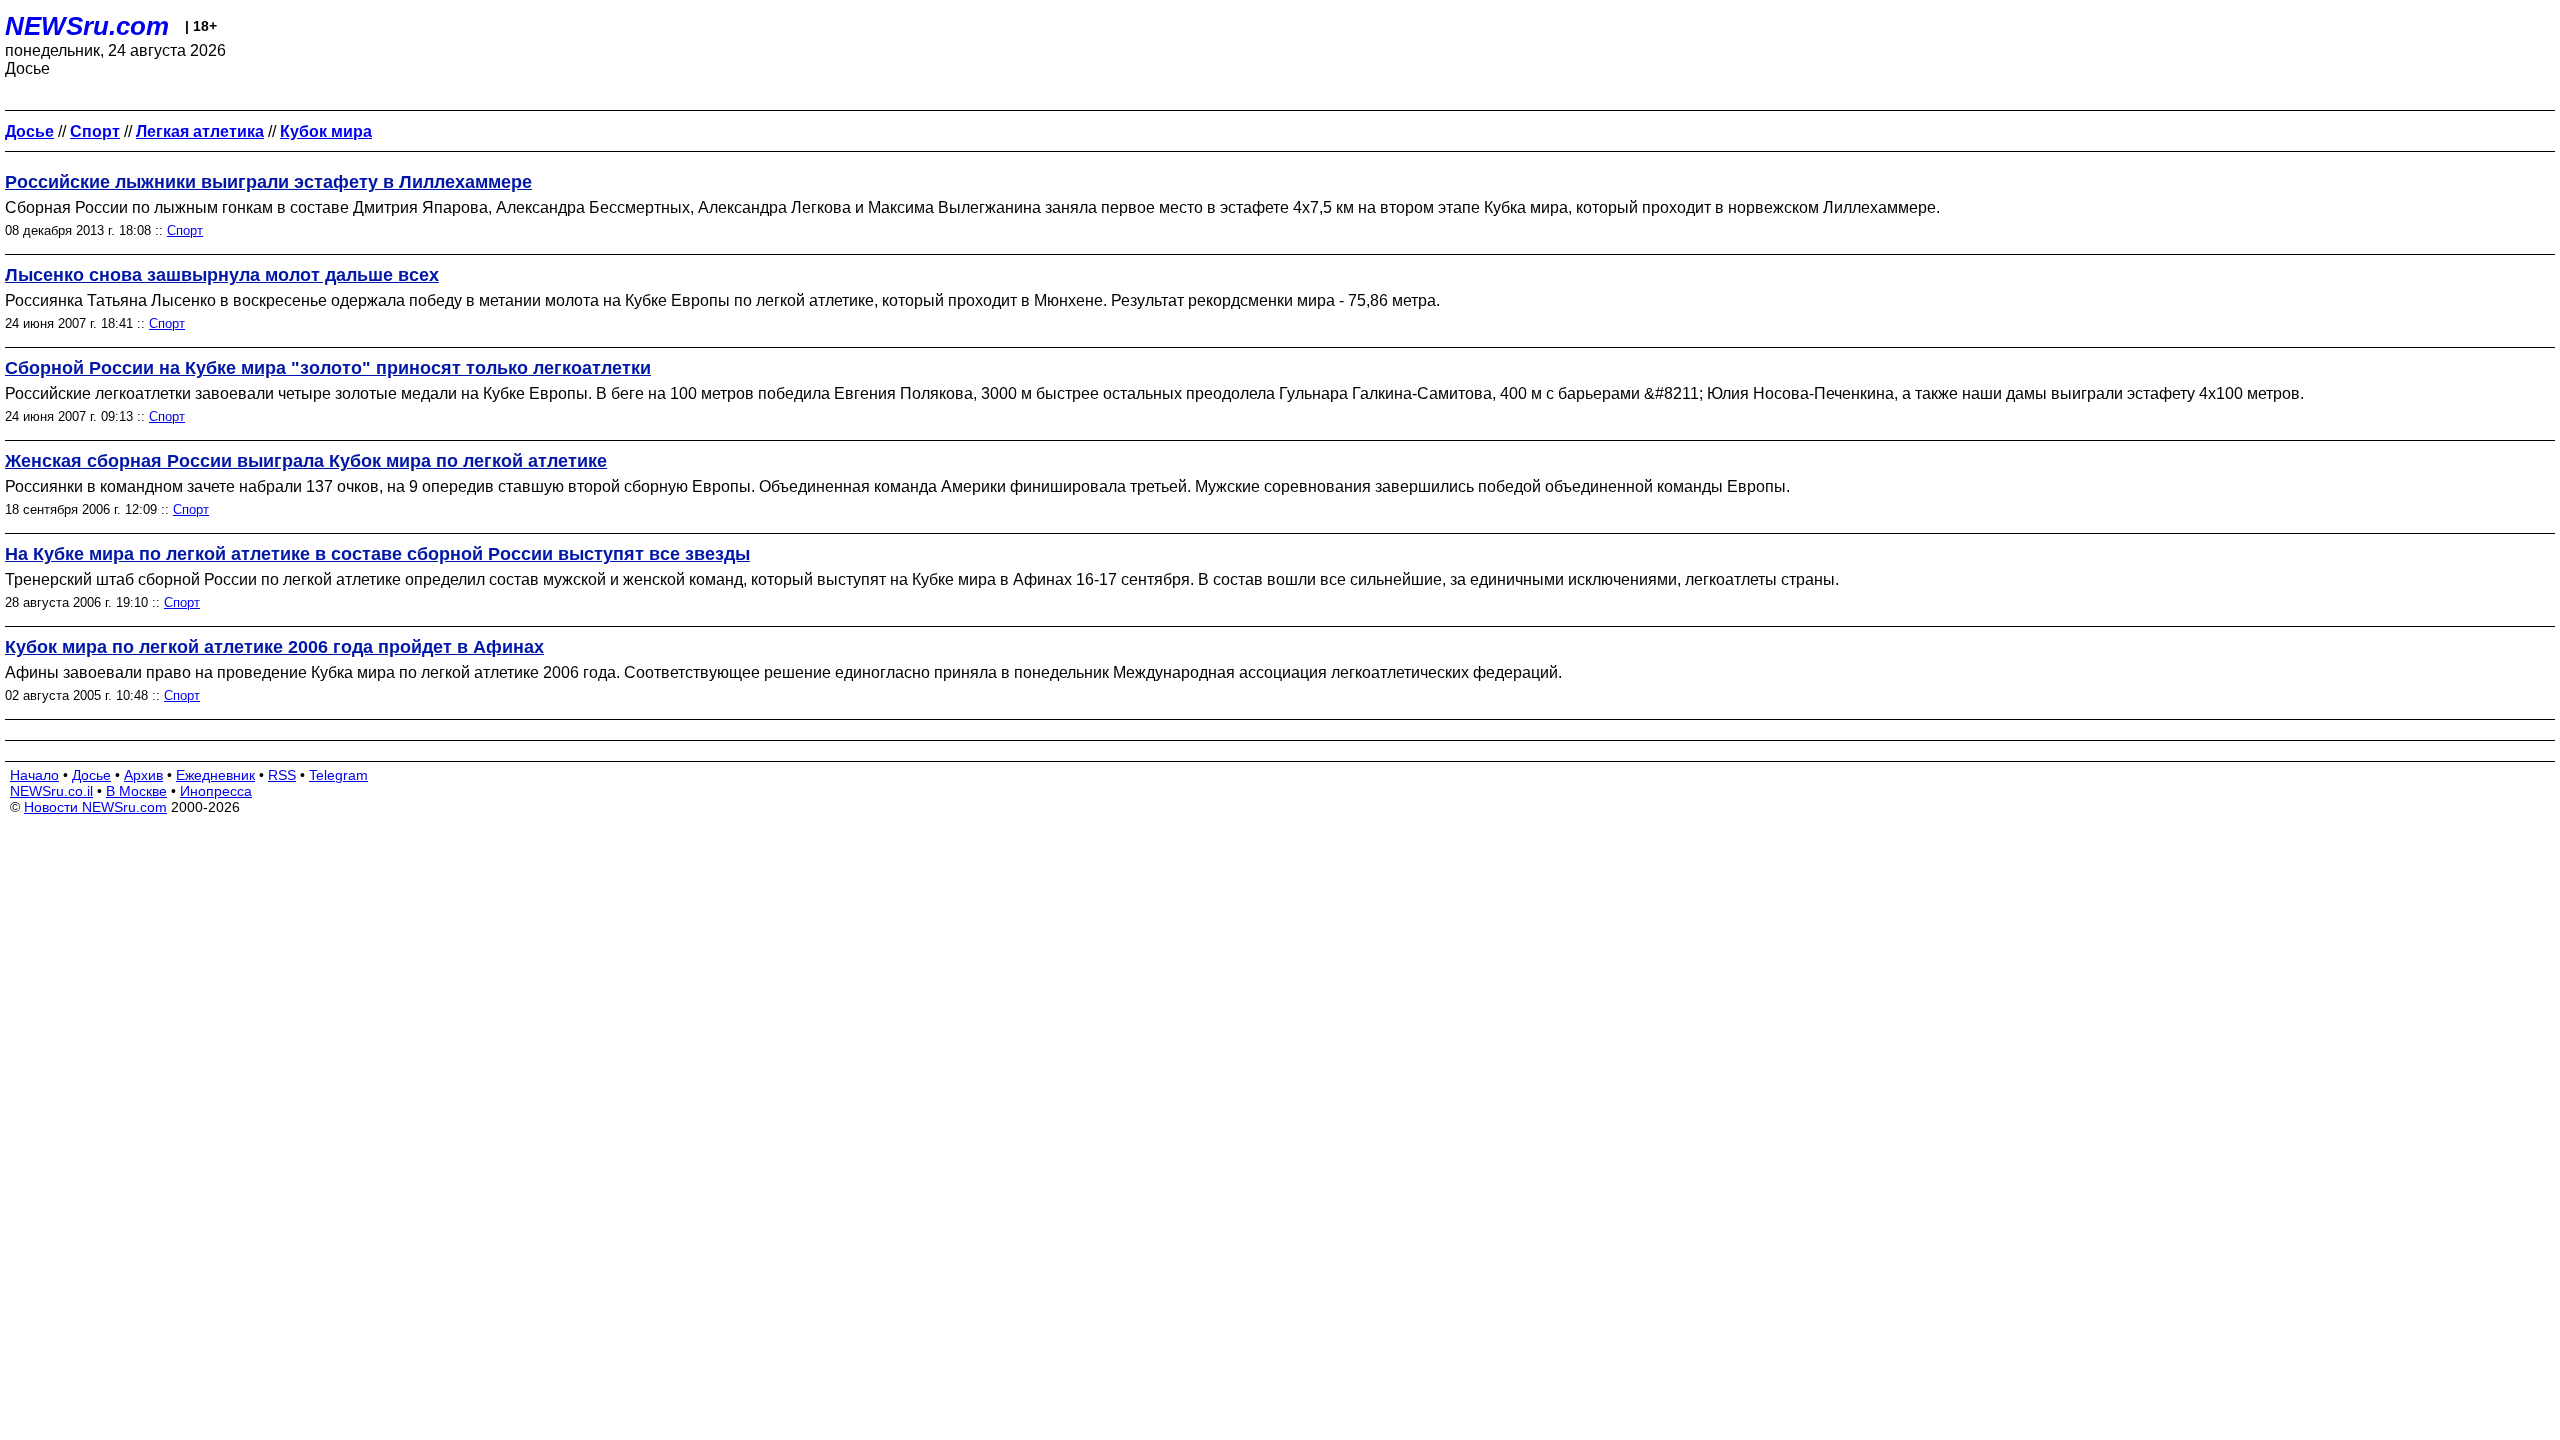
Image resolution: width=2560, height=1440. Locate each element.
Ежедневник (215, 775)
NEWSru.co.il (51, 791)
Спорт (185, 230)
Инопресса (216, 791)
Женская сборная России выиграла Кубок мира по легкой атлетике (306, 461)
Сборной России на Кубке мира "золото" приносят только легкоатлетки (328, 368)
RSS (282, 775)
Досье (91, 775)
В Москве (136, 791)
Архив (143, 775)
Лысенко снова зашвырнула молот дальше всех (222, 275)
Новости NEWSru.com (95, 807)
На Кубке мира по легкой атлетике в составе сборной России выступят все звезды (377, 554)
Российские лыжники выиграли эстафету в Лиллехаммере (268, 182)
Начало (34, 775)
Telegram (338, 775)
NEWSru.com (87, 26)
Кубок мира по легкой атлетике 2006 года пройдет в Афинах (274, 647)
